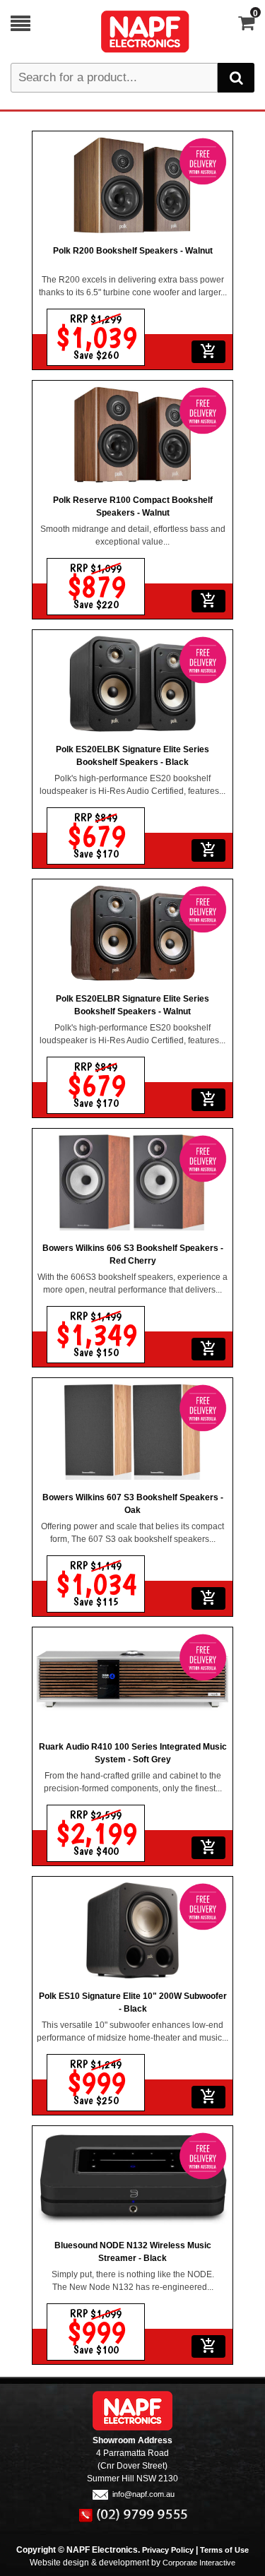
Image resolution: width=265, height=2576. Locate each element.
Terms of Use (224, 2550)
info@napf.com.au (143, 2494)
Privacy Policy (168, 2550)
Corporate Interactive (199, 2563)
